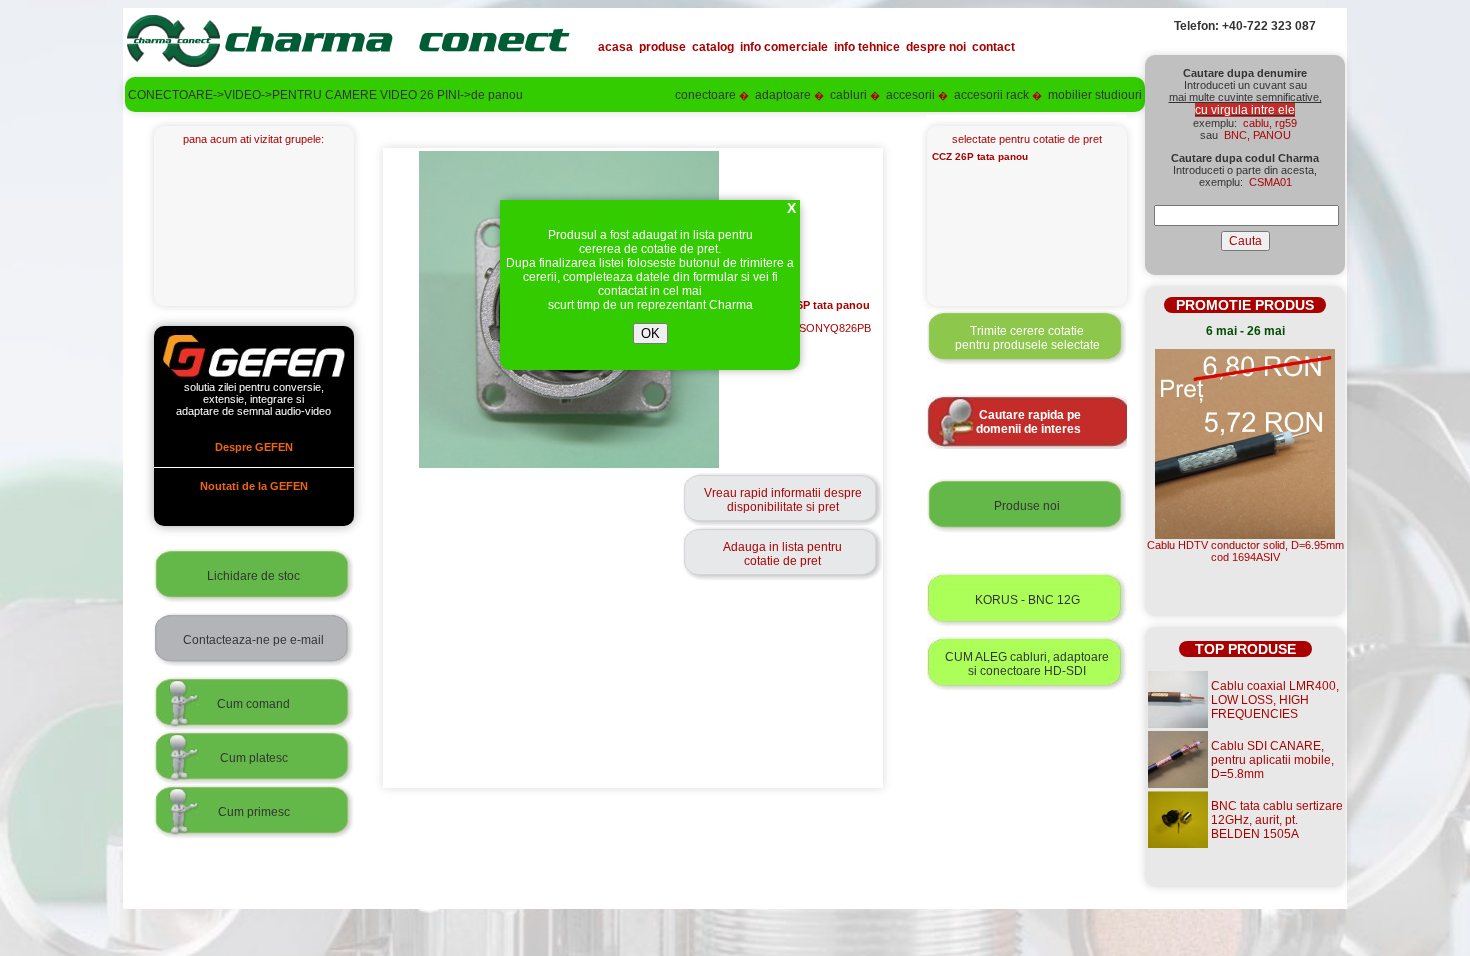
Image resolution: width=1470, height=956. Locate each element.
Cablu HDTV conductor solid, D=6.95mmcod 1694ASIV (1245, 551)
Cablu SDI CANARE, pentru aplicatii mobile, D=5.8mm (1272, 760)
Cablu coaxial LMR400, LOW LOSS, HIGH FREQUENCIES (1275, 700)
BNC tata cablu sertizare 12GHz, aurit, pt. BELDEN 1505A (1277, 820)
